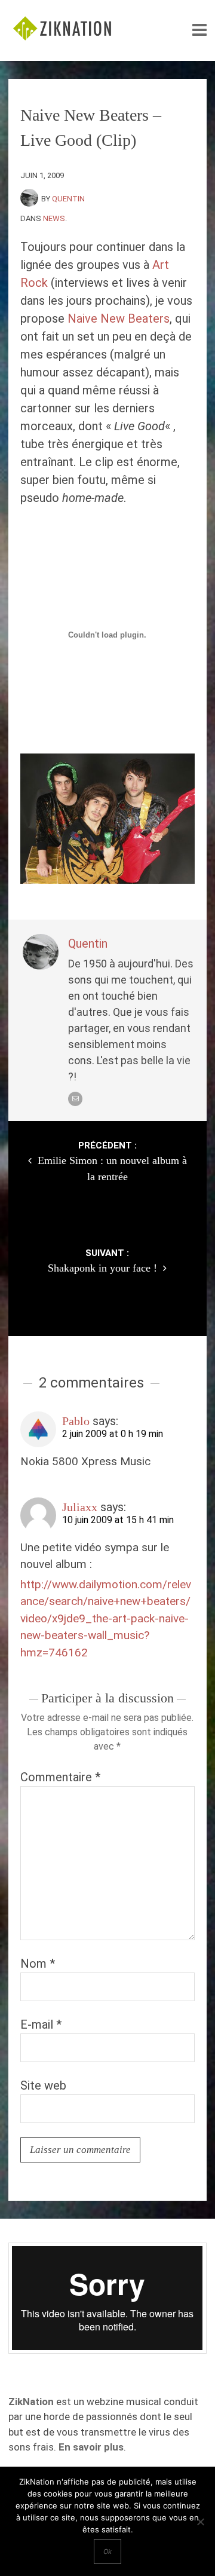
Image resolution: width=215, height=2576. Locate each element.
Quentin (68, 199)
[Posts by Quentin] (31, 199)
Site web (43, 2085)
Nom (38, 1964)
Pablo (76, 1421)
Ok (107, 2552)
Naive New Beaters (119, 318)
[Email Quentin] (75, 1099)
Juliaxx (80, 1507)
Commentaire (60, 1777)
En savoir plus (91, 2447)
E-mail (41, 2024)
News (54, 218)
